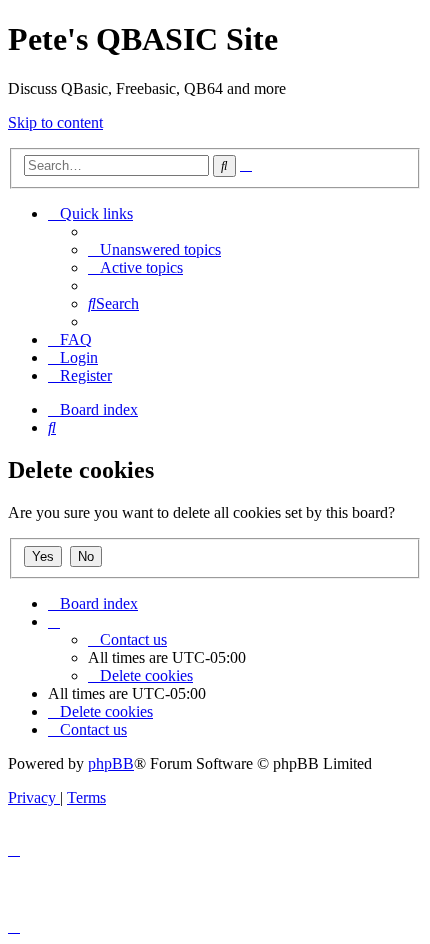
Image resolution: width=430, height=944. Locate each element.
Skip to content (55, 122)
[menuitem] (154, 249)
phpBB (111, 763)
